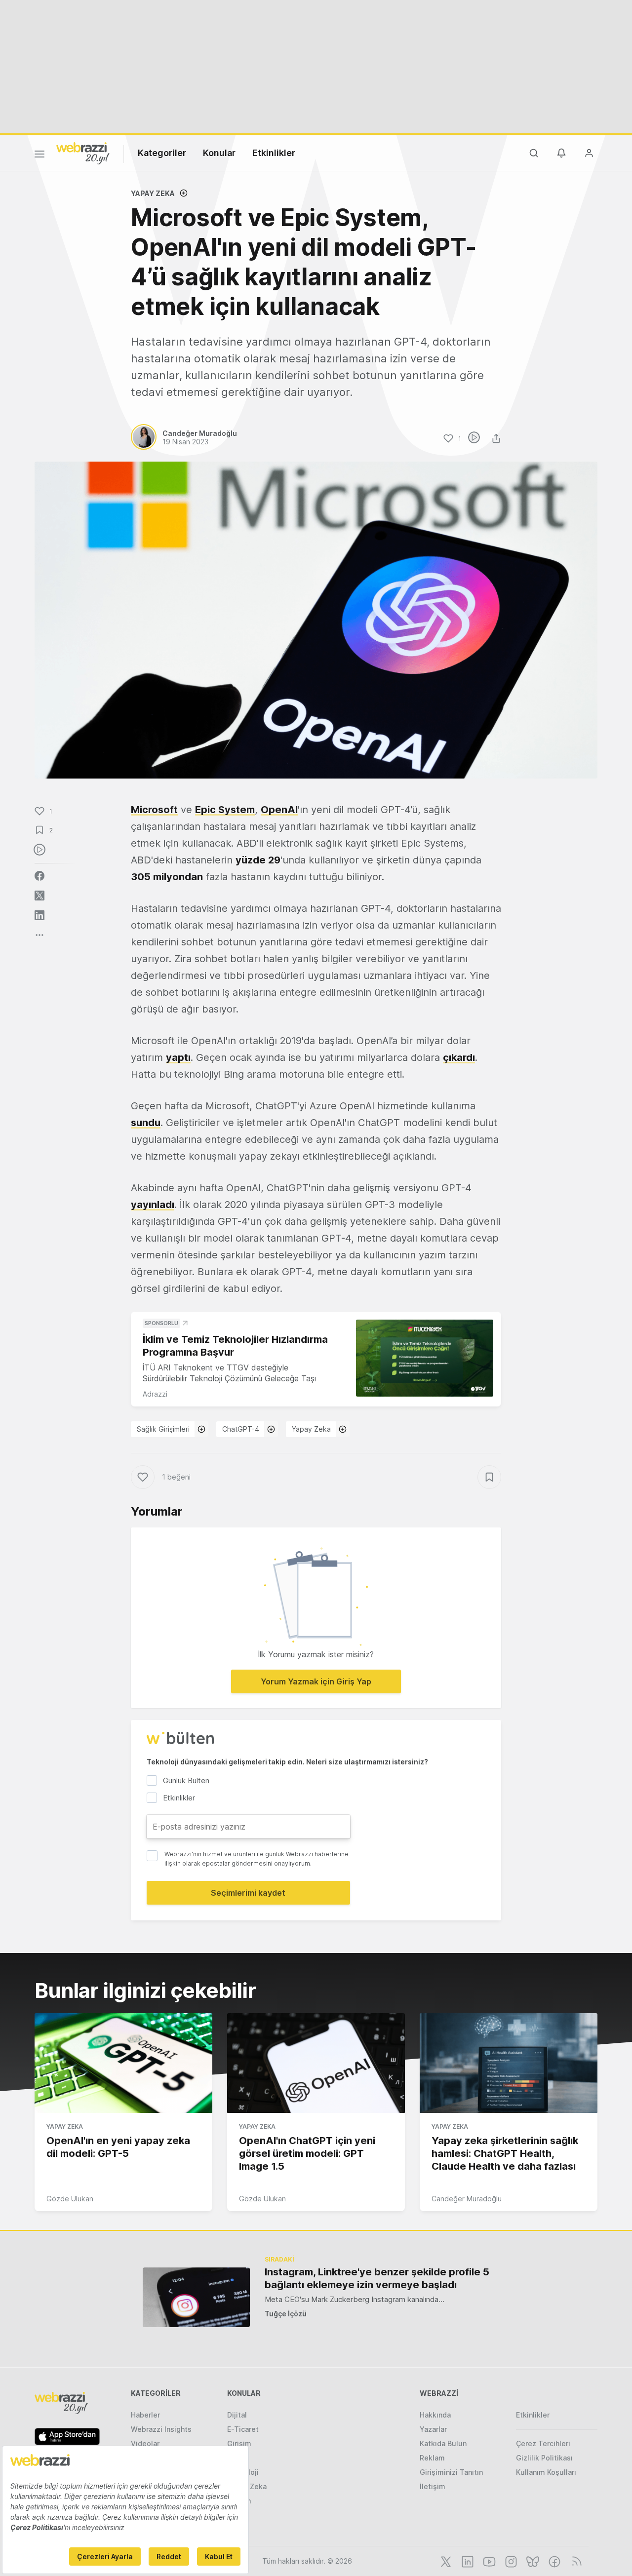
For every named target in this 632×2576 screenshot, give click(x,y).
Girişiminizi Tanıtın (451, 2472)
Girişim (239, 2443)
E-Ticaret (243, 2429)
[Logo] (83, 153)
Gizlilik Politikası (544, 2458)
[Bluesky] (532, 2561)
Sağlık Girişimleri (163, 1429)
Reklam (432, 2458)
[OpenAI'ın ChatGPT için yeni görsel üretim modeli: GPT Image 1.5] (316, 2063)
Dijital (237, 2415)
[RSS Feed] (575, 2561)
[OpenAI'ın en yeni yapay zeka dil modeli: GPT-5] (123, 2063)
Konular (219, 153)
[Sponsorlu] (425, 1358)
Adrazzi (155, 1394)
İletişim (433, 2486)
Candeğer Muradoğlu (467, 2199)
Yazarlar (433, 2429)
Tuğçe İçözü (286, 2314)
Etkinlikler (274, 153)
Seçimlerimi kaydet (248, 1893)
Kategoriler (162, 153)
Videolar (145, 2443)
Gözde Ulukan (70, 2199)
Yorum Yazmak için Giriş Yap (316, 1681)
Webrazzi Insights (161, 2429)
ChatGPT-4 (241, 1429)
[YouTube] (488, 2561)
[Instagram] (510, 2561)
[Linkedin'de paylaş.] (39, 915)
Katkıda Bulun (443, 2443)
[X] (445, 2561)
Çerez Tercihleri (543, 2443)
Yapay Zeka (153, 193)
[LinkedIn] (467, 2561)
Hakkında (435, 2415)
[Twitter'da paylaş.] (39, 896)
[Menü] (39, 156)
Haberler (145, 2415)
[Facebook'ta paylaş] (39, 876)
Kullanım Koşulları (546, 2472)
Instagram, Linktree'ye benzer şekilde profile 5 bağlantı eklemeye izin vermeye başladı (377, 2278)
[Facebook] (553, 2561)
